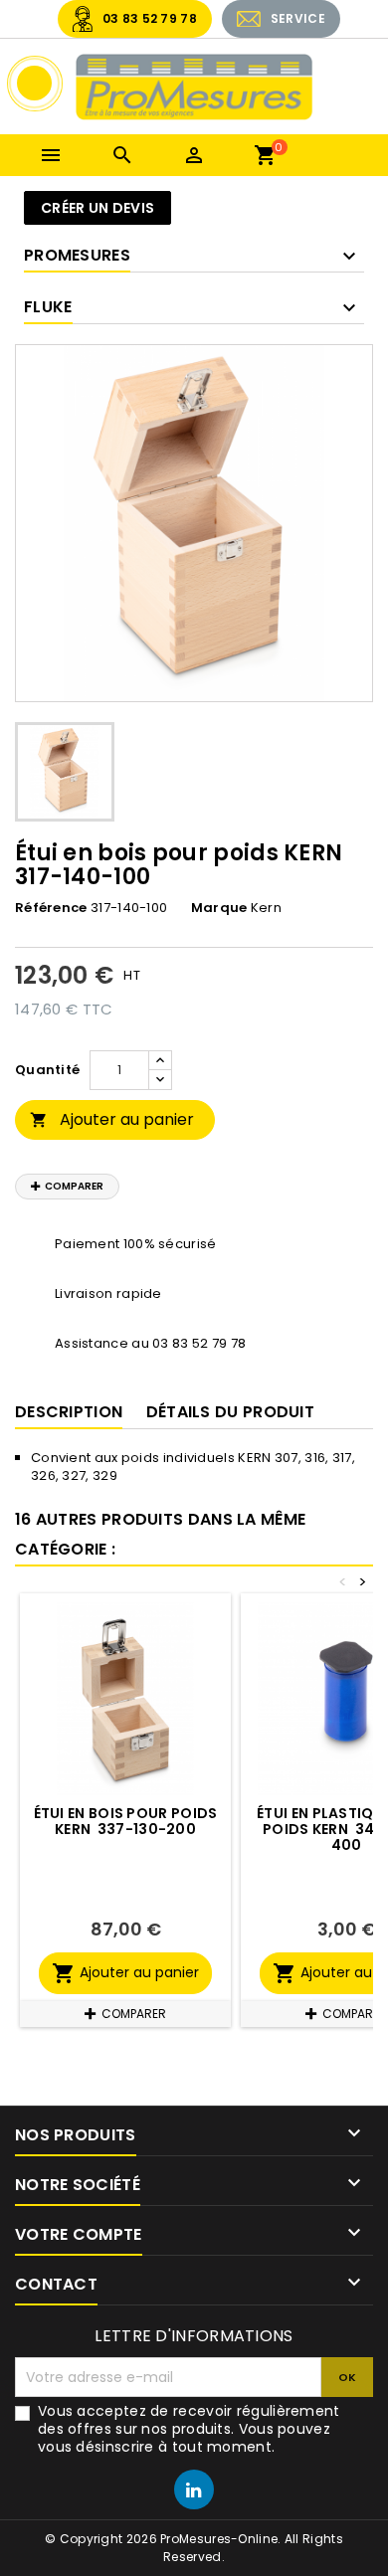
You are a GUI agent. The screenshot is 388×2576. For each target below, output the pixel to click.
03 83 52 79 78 (150, 18)
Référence (51, 908)
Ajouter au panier (112, 1119)
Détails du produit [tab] (230, 1412)
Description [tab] (69, 1412)
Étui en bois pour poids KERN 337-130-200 (126, 1821)
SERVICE (298, 18)
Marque (219, 908)
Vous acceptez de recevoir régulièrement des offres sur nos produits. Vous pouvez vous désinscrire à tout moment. (189, 2429)
